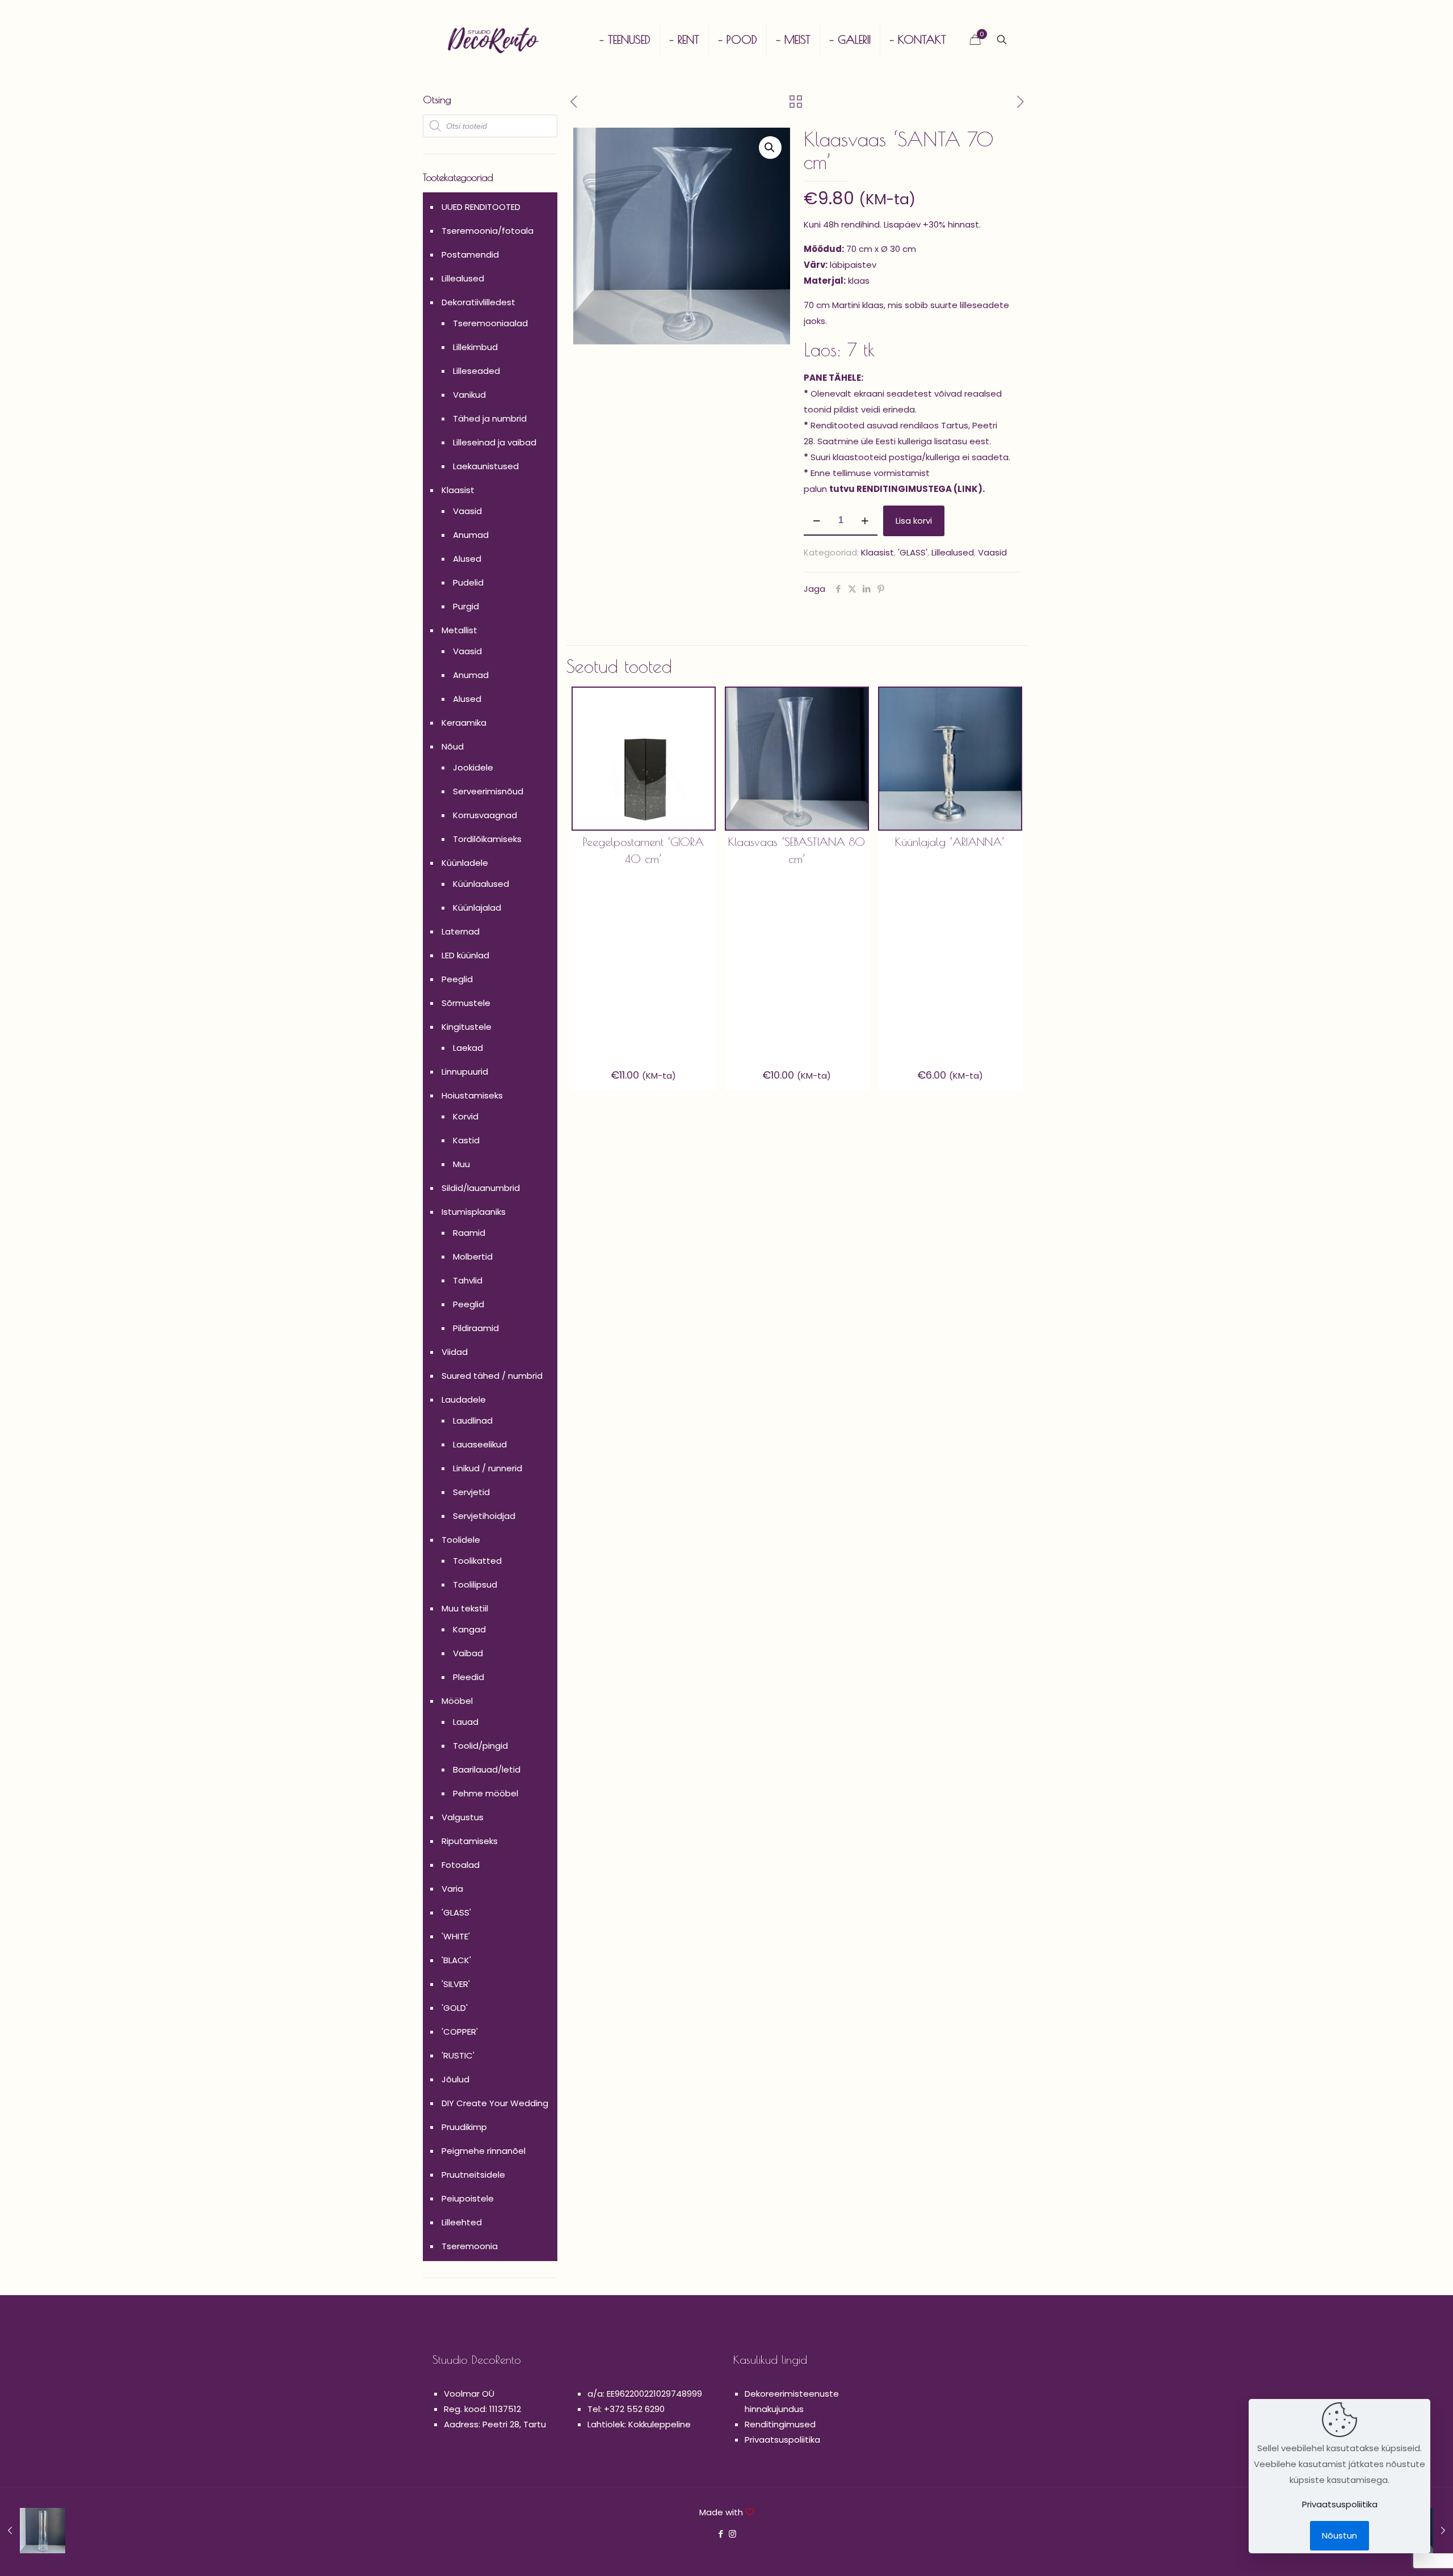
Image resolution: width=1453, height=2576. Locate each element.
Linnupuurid (465, 1072)
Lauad (466, 1722)
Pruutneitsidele (473, 2175)
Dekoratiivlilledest (478, 302)
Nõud (453, 746)
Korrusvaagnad (485, 815)
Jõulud (455, 2079)
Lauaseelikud (480, 1444)
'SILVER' (456, 1984)
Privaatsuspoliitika (782, 2440)
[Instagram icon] (732, 2534)
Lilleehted (462, 2222)
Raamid (469, 1233)
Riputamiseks (470, 1841)
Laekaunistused (486, 466)
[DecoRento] (493, 40)
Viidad (455, 1352)
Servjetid (471, 1492)
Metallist (459, 630)
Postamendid (470, 254)
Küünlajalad (477, 908)
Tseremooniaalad (490, 323)
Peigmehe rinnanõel (484, 2151)
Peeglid (457, 979)
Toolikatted (477, 1561)
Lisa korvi (914, 521)
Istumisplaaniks (474, 1212)
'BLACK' (456, 1960)
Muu (461, 1164)
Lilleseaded (476, 371)
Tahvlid (468, 1280)
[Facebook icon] (721, 2534)
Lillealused (953, 552)
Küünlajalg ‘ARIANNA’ (950, 842)
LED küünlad (465, 955)
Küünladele (465, 863)
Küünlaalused (481, 884)
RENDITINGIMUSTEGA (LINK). (921, 489)
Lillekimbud (475, 347)
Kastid (466, 1140)
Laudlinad (473, 1420)
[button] (770, 148)
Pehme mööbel (486, 1793)
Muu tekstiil (465, 1608)
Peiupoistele (468, 2198)
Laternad (461, 931)
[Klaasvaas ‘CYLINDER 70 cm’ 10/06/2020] (33, 2531)
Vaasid (992, 552)
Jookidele (473, 767)
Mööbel (457, 1701)
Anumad (471, 535)
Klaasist (877, 552)
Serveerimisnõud (488, 791)
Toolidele (461, 1540)
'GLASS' (913, 552)
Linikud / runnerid (488, 1468)
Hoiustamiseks (472, 1095)
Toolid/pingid (480, 1746)
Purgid (466, 606)
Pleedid (469, 1677)
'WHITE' (456, 1936)
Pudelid (468, 582)
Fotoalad (461, 1865)
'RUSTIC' (458, 2055)
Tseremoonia (470, 2246)
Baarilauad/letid (487, 1769)
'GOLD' (455, 2008)
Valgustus (463, 1817)
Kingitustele (467, 1027)
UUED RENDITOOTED (481, 207)
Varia (452, 1889)
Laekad (468, 1048)
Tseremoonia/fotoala (488, 231)
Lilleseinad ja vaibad (495, 442)
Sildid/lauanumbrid (481, 1188)
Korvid (466, 1116)
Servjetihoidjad (484, 1516)
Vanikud (469, 395)
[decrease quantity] (816, 521)
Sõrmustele (466, 1003)
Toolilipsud (475, 1584)
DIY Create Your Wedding (495, 2103)
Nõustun (1339, 2535)
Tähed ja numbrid (490, 418)
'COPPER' (460, 2032)
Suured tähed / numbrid (492, 1376)
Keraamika (464, 723)
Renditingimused (780, 2424)
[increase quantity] (865, 521)
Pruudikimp (464, 2127)
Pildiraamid (476, 1328)
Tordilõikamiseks (487, 839)
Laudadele (464, 1399)
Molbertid (473, 1257)
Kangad (469, 1629)
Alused (467, 559)
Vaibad (468, 1653)
